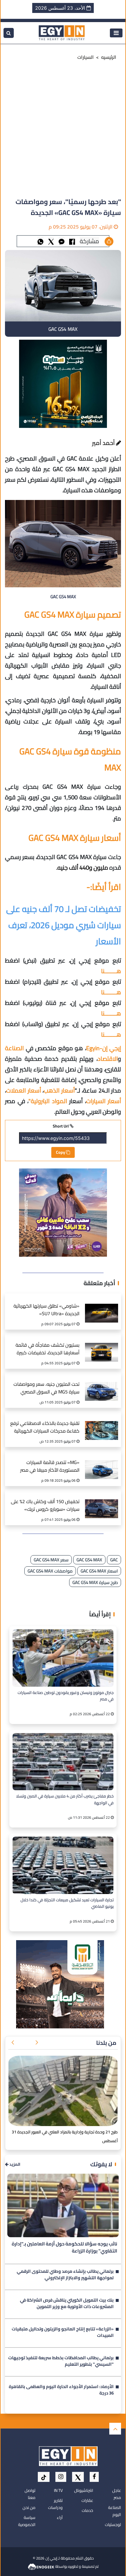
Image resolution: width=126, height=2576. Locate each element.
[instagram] (61, 2477)
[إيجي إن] (62, 32)
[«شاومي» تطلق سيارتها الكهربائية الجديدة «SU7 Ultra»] (102, 1307)
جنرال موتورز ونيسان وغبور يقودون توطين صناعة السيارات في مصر (66, 1696)
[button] (37, 2043)
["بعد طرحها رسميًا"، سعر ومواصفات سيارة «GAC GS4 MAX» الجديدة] (62, 241)
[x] (78, 2477)
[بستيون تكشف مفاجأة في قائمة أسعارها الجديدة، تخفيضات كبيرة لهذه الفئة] (102, 1346)
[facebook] (94, 2477)
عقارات (87, 2500)
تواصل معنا (30, 2494)
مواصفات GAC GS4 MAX (50, 1571)
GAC (114, 1560)
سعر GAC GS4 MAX (51, 1560)
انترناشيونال (84, 2490)
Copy (61, 1152)
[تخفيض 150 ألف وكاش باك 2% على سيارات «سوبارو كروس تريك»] (102, 1503)
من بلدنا (106, 2043)
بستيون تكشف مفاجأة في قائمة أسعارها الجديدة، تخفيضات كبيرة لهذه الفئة (47, 1349)
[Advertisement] (63, 130)
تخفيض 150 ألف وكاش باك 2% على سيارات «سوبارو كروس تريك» (45, 1506)
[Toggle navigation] (116, 33)
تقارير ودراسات (55, 2504)
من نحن (29, 2507)
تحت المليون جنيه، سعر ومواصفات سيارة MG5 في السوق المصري (46, 1388)
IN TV (58, 2490)
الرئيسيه (109, 57)
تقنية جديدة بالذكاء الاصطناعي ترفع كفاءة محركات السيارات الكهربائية (45, 1427)
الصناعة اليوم (115, 2511)
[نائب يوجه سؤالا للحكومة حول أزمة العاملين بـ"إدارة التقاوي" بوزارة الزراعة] (63, 2205)
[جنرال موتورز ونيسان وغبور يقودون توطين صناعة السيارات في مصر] (63, 1658)
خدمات (87, 2510)
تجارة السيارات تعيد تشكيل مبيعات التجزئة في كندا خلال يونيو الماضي (67, 1903)
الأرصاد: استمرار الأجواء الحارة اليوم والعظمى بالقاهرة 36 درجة (61, 2390)
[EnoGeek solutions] (41, 2566)
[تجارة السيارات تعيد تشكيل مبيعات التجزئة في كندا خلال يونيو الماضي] (63, 1865)
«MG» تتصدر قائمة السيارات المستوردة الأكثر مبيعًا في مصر (50, 1467)
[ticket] (44, 2477)
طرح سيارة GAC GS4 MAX (95, 1582)
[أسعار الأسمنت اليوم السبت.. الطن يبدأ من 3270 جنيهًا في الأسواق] (63, 2091)
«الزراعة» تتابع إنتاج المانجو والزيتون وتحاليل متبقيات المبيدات (63, 2333)
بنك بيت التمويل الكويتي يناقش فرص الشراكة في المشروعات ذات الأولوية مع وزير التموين (67, 2304)
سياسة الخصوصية (27, 2521)
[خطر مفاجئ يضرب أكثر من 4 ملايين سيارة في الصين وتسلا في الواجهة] (63, 1762)
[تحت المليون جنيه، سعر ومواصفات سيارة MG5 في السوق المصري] (102, 1385)
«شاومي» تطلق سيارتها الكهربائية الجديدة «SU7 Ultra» (46, 1310)
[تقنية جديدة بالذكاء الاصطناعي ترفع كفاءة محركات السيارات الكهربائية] (102, 1424)
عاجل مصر (117, 2494)
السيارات (86, 57)
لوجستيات (113, 2525)
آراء (60, 2517)
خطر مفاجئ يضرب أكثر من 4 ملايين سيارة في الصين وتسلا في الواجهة (65, 1800)
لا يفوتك (101, 2164)
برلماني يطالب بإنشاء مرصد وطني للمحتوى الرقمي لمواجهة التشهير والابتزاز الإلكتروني (65, 2275)
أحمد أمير (104, 443)
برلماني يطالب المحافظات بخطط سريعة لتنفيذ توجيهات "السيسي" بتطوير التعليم (61, 2362)
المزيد (14, 2164)
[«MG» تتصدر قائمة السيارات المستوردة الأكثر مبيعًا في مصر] (102, 1464)
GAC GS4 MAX (89, 1560)
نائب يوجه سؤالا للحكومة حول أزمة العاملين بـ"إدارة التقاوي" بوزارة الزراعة (64, 2247)
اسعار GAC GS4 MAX (99, 1571)
